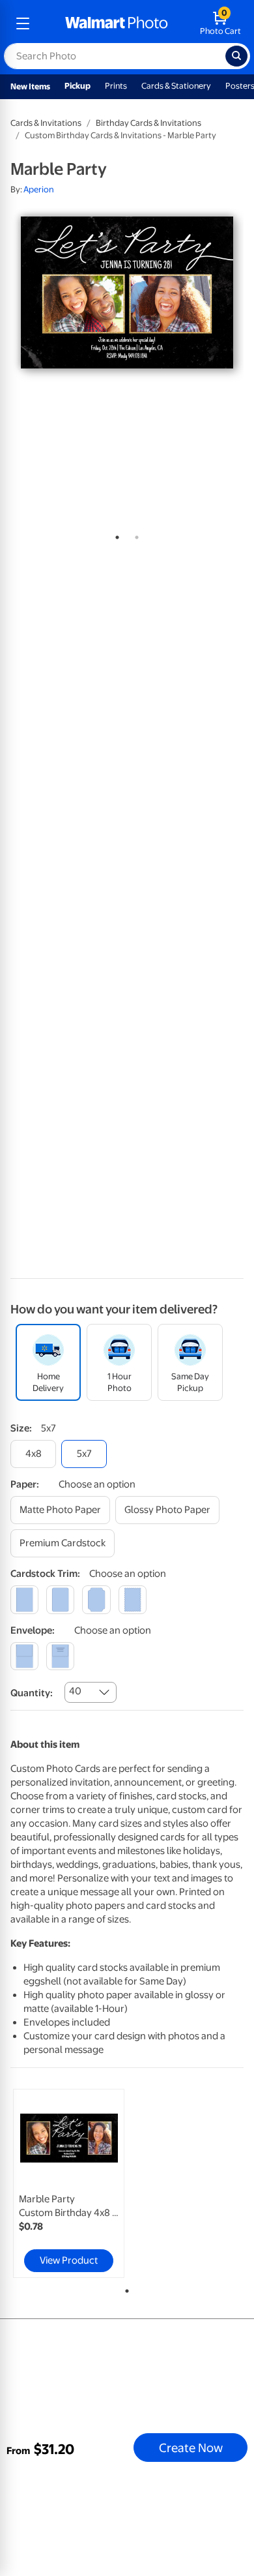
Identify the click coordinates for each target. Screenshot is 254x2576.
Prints (116, 86)
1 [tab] (115, 535)
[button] (115, 170)
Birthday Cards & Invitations (148, 123)
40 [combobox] (75, 1691)
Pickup (78, 86)
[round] (60, 1599)
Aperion (39, 189)
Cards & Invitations (46, 123)
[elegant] (96, 1599)
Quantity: (32, 1693)
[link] (69, 2183)
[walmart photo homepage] (117, 23)
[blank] (24, 1656)
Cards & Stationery (176, 86)
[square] (24, 1599)
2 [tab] (134, 535)
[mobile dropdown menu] (23, 23)
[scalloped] (133, 1599)
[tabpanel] (127, 292)
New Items (30, 86)
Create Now (191, 2448)
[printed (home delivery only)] (60, 1656)
